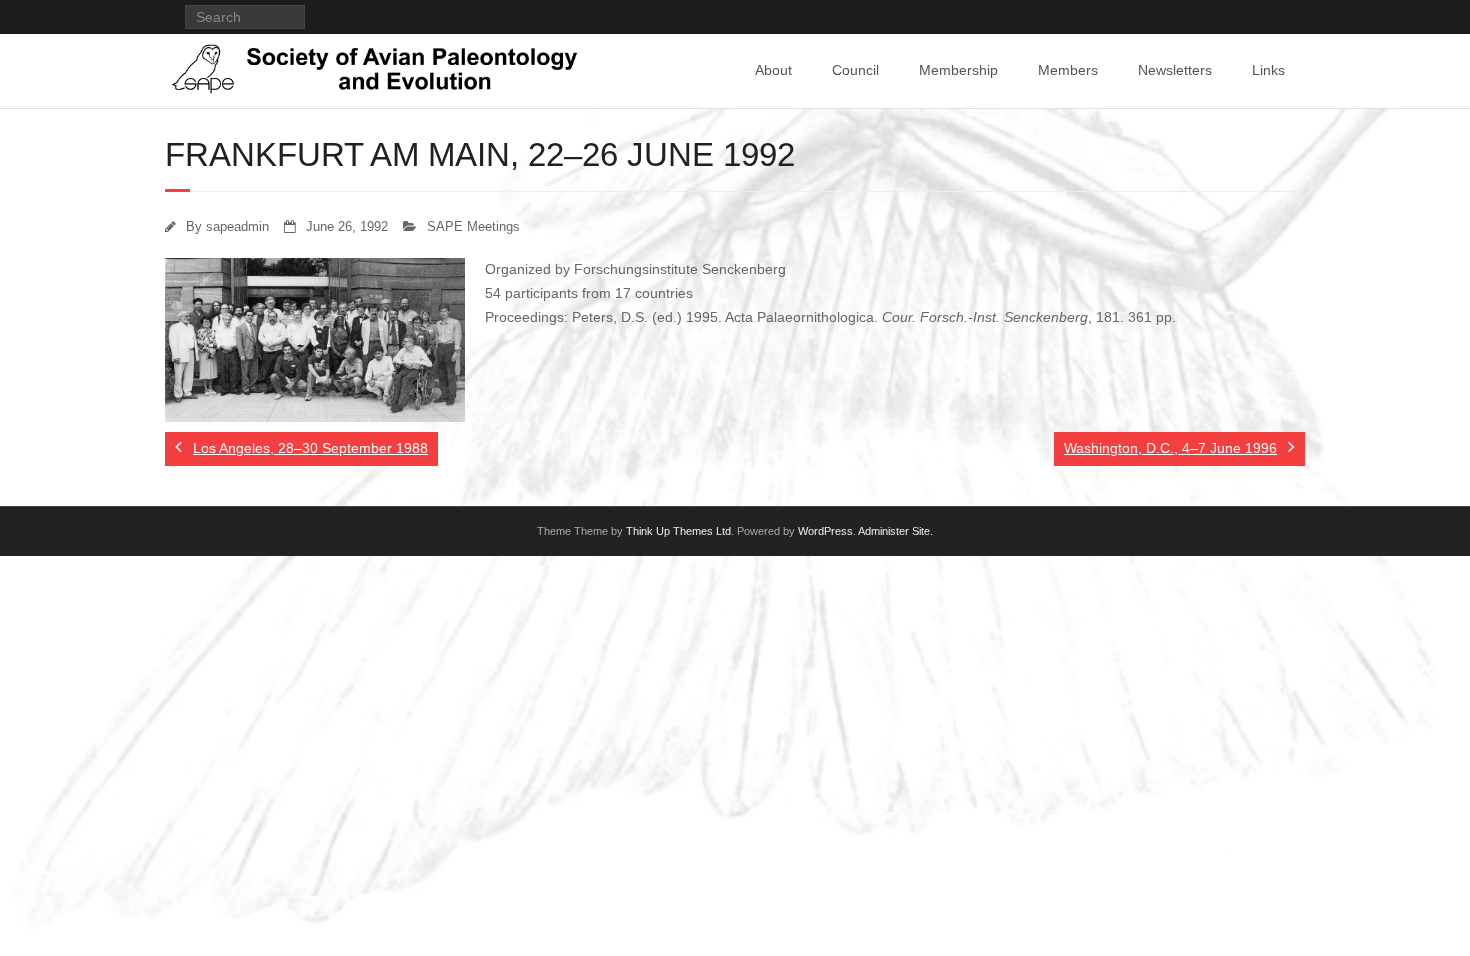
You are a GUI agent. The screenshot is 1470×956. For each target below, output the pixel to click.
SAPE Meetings (473, 227)
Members (1068, 70)
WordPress (825, 531)
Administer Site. (895, 531)
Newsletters (1175, 70)
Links (1268, 70)
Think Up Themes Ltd (678, 531)
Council (855, 70)
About (773, 70)
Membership (958, 70)
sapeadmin (237, 227)
